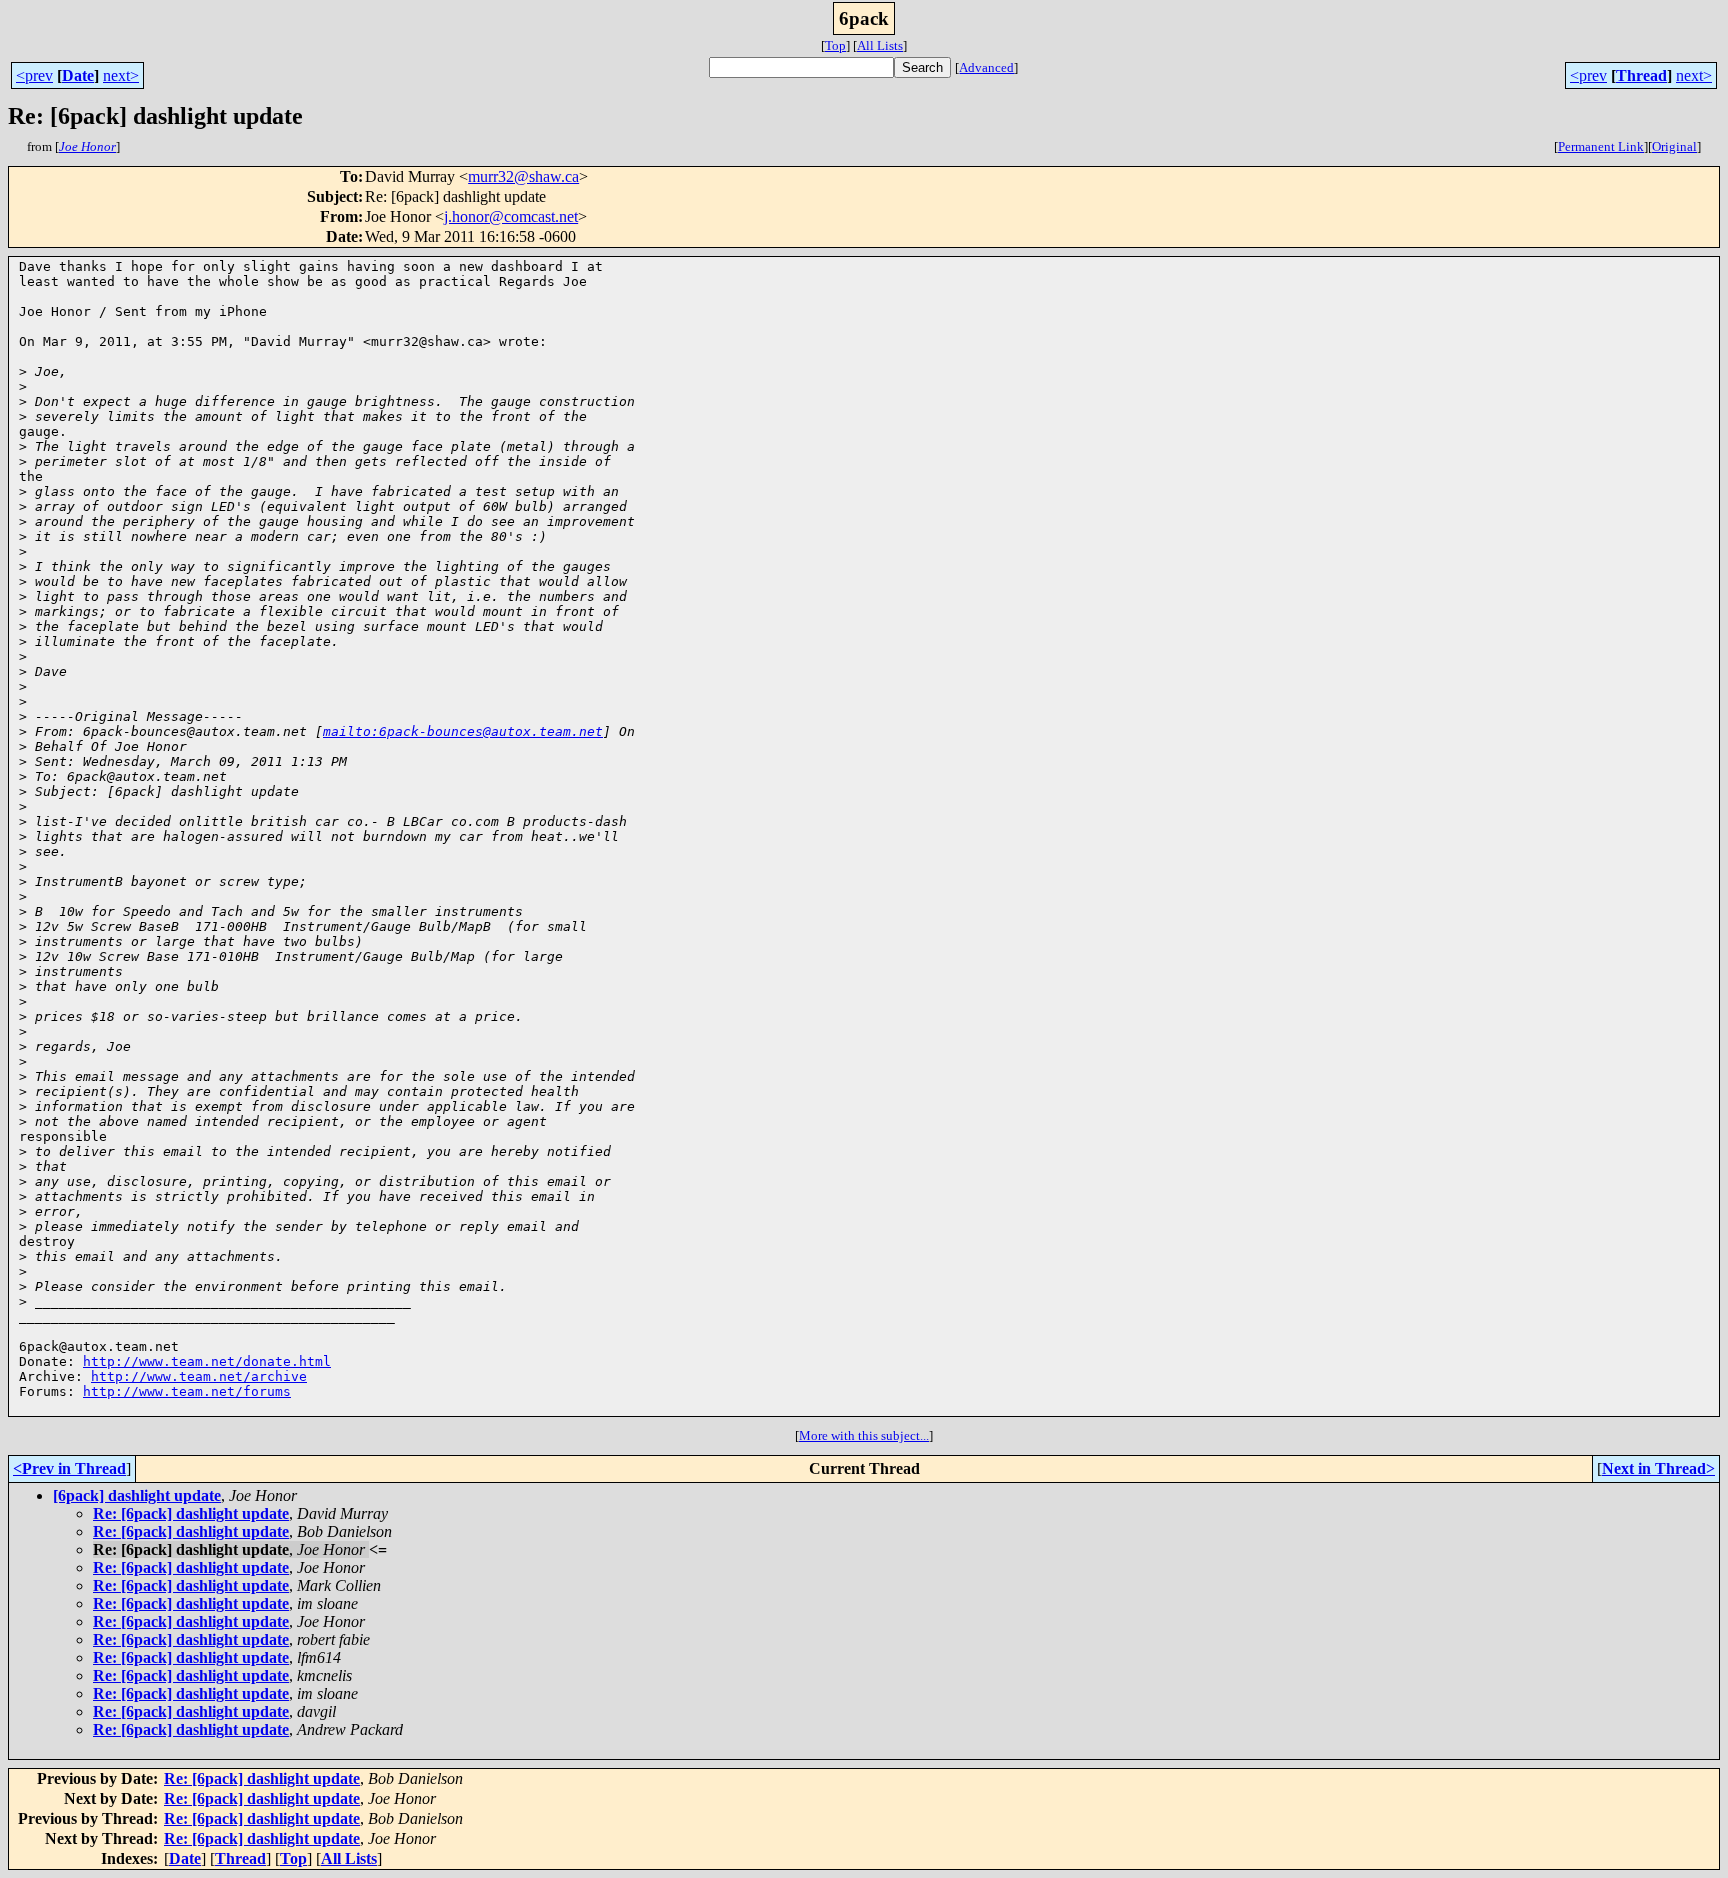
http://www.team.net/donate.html (207, 1361)
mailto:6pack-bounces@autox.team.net (463, 731)
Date (78, 75)
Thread (1641, 75)
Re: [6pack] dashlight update (191, 1513)
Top (835, 45)
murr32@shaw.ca (523, 176)
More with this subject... (864, 1435)
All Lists (880, 45)
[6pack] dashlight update (137, 1495)
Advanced (986, 67)
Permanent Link (1601, 146)
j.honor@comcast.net (511, 216)
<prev (34, 75)
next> (121, 75)
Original (1674, 146)
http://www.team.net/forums (187, 1391)
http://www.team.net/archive (199, 1376)
